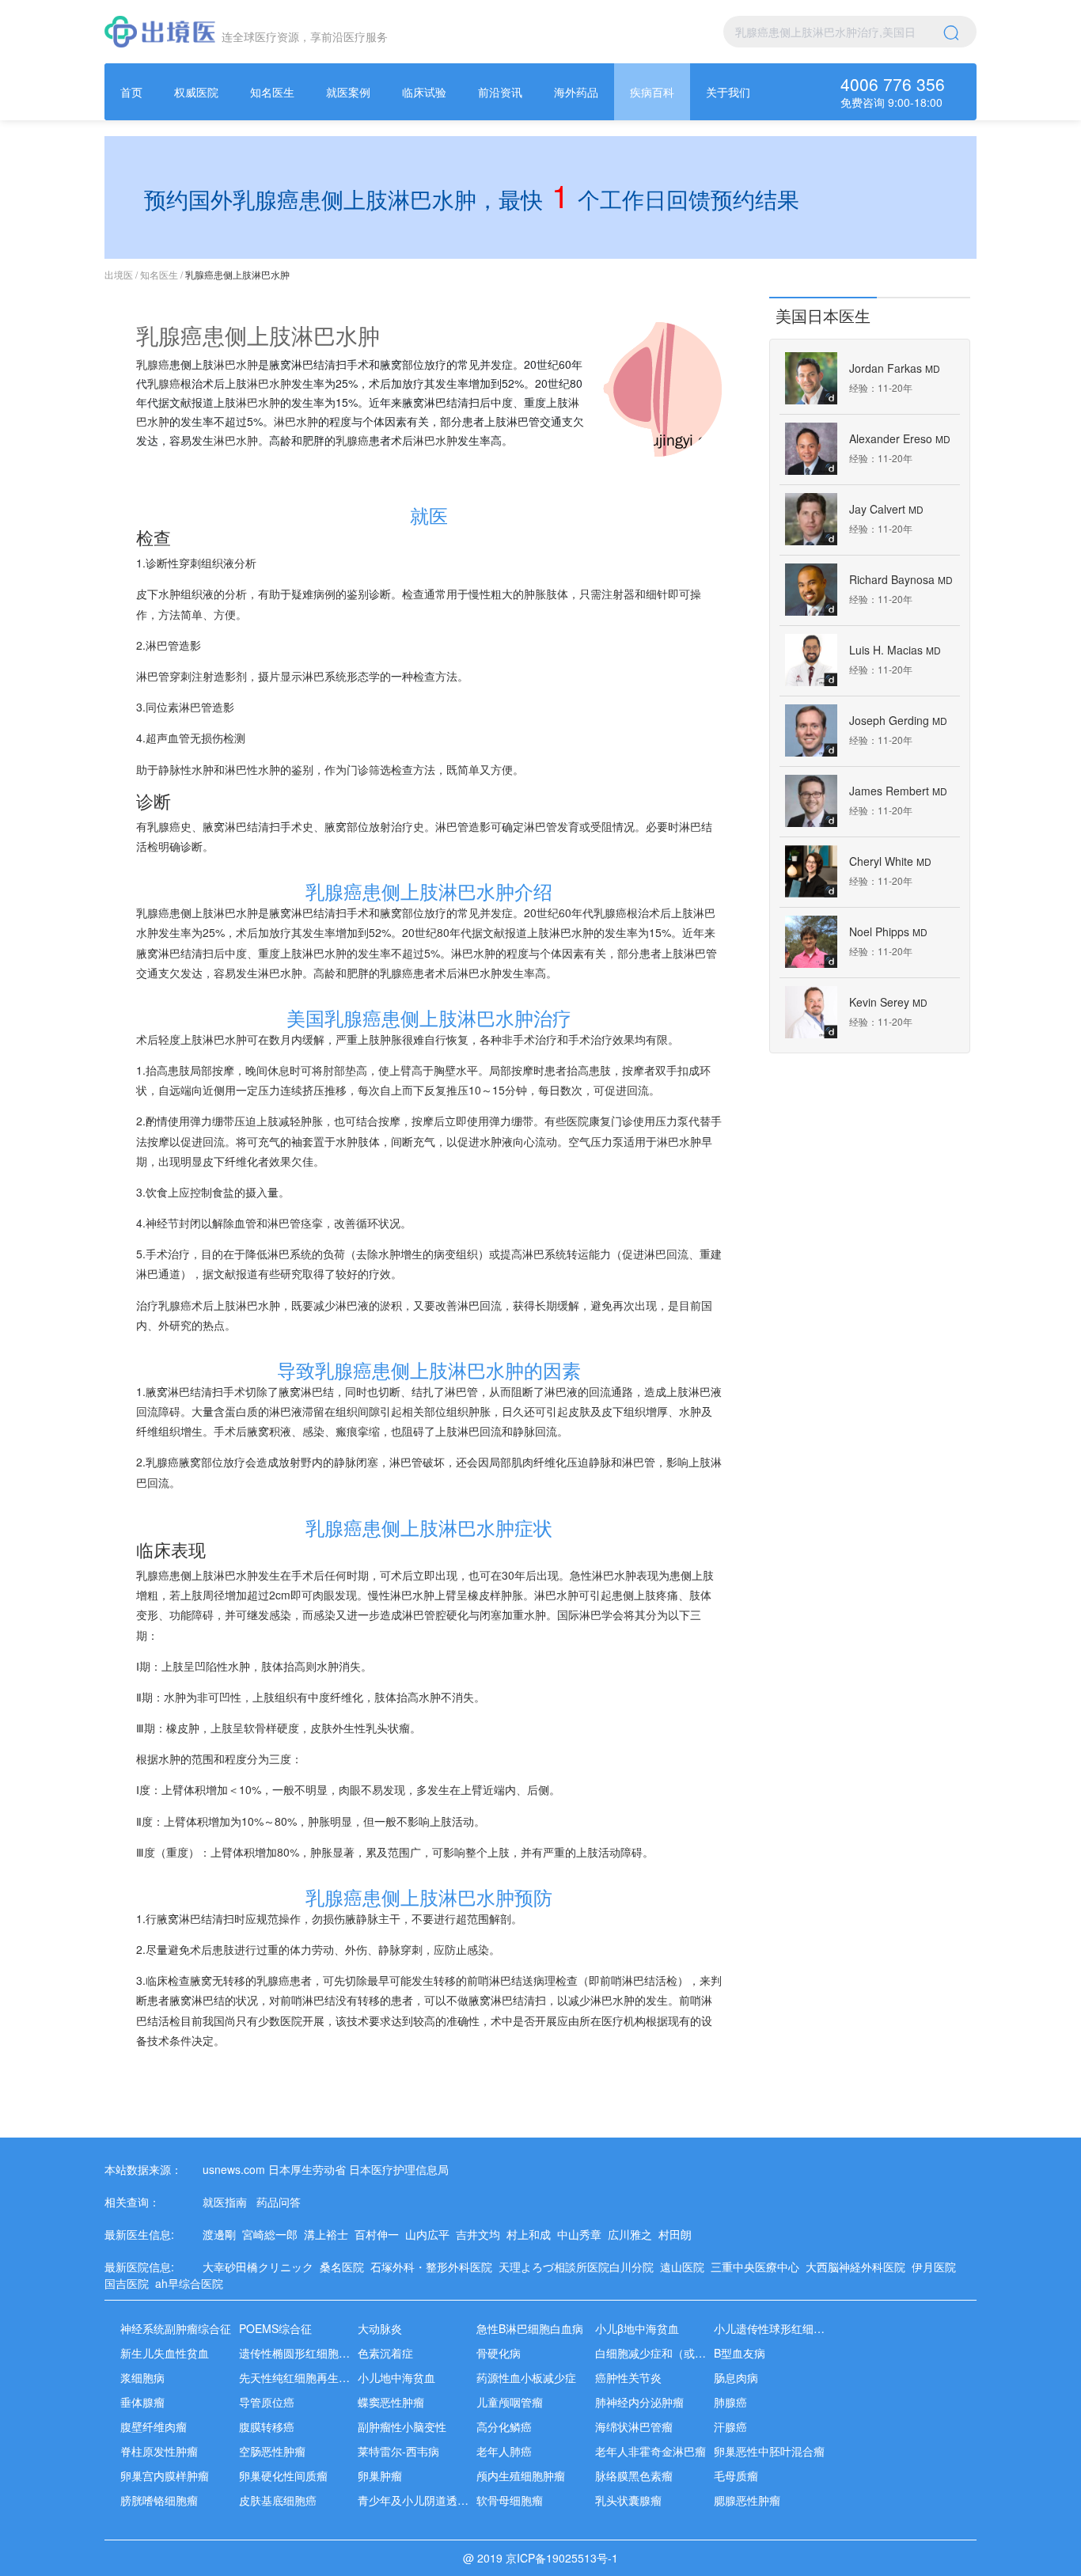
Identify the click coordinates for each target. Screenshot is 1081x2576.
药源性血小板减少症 (526, 2377)
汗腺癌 (730, 2426)
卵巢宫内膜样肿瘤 (165, 2475)
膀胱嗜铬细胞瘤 (159, 2500)
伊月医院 (937, 2267)
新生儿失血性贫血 (165, 2353)
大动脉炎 (380, 2328)
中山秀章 (582, 2234)
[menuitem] (131, 92)
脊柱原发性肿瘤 (159, 2451)
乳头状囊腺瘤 (628, 2500)
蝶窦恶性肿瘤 (391, 2402)
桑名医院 (345, 2267)
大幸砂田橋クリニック (261, 2267)
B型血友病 (740, 2353)
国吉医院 (130, 2283)
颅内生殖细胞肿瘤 (521, 2475)
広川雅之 (633, 2234)
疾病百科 (652, 92)
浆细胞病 (142, 2377)
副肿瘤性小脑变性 (402, 2426)
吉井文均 (481, 2234)
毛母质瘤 (736, 2475)
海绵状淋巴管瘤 (634, 2426)
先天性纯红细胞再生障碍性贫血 (317, 2377)
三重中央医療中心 (758, 2267)
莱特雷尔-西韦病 (398, 2451)
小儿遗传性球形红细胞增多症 (786, 2328)
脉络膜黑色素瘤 (634, 2475)
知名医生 (272, 92)
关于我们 (728, 92)
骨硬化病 (499, 2353)
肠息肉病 (736, 2377)
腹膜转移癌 (267, 2426)
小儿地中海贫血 (396, 2377)
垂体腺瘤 (142, 2402)
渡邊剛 (222, 2234)
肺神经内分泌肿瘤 (639, 2402)
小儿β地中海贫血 (637, 2328)
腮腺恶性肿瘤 (747, 2500)
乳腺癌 (153, 364)
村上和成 (532, 2234)
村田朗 (678, 2234)
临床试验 (424, 92)
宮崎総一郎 (273, 2234)
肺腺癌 (730, 2402)
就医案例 (348, 92)
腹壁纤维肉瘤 (154, 2426)
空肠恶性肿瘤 (272, 2451)
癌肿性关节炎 (628, 2377)
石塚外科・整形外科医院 (434, 2267)
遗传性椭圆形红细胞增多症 (305, 2353)
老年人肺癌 (504, 2451)
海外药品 (576, 92)
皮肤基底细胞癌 (278, 2500)
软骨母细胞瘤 (510, 2500)
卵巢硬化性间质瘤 (283, 2475)
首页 (131, 92)
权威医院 (196, 92)
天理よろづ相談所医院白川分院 (579, 2267)
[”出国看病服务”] (160, 32)
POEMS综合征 (275, 2328)
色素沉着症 (385, 2353)
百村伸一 (380, 2234)
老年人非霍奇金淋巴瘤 (650, 2451)
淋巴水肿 (236, 364)
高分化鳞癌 (504, 2426)
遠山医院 (685, 2267)
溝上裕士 (329, 2234)
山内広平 (431, 2234)
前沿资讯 (500, 92)
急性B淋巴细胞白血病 (530, 2328)
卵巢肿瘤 (380, 2475)
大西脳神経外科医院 (859, 2267)
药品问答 (279, 2202)
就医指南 (225, 2202)
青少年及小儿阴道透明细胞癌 (430, 2500)
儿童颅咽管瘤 (510, 2402)
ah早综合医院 (192, 2283)
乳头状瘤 (388, 1728)
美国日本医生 (823, 315)
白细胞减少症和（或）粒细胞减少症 (684, 2353)
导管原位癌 (267, 2402)
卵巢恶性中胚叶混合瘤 (769, 2451)
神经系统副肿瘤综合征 (176, 2328)
